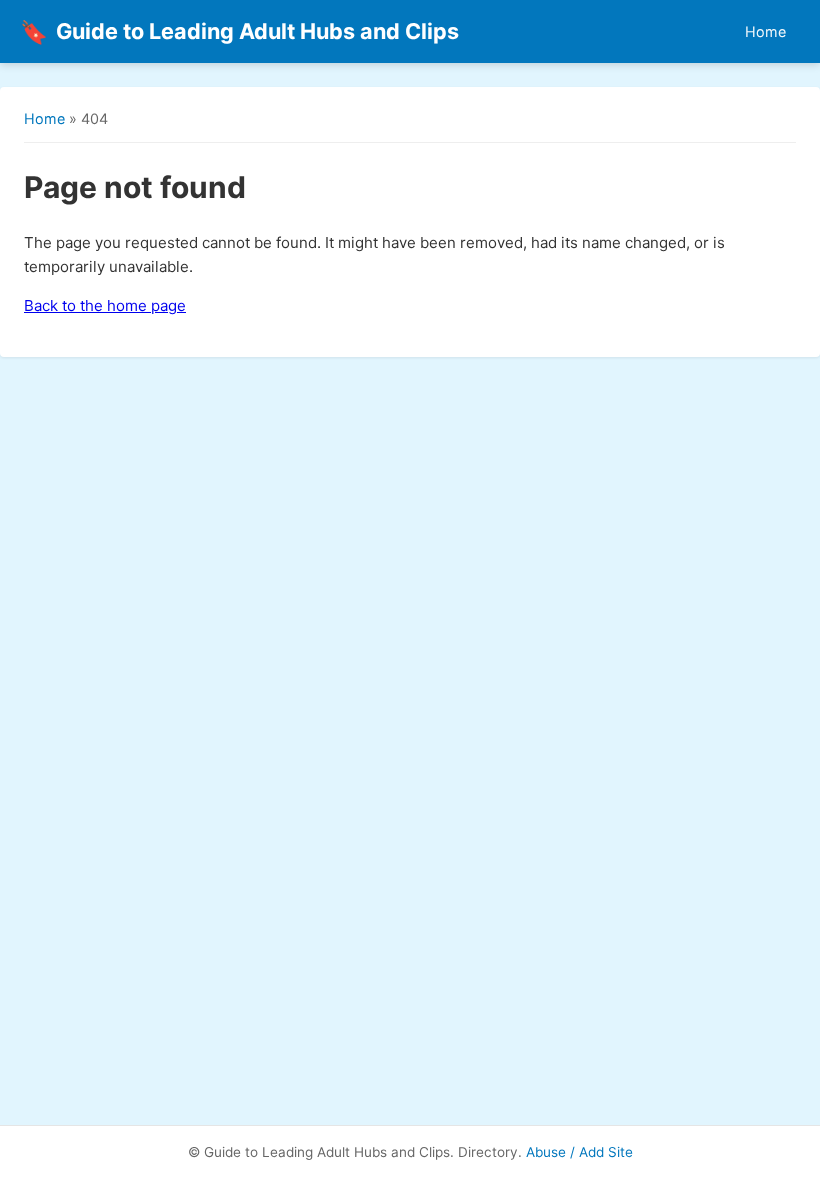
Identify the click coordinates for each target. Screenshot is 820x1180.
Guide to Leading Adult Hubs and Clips (239, 31)
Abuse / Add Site (579, 1152)
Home (765, 31)
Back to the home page (105, 305)
